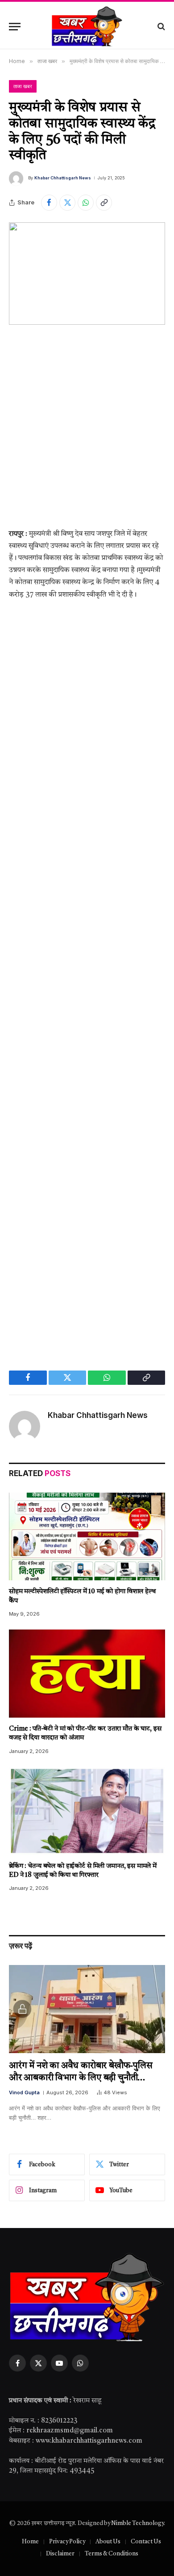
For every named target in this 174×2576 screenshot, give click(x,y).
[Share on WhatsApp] (86, 203)
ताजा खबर (23, 86)
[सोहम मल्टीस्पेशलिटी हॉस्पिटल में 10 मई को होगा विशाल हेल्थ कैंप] (87, 1537)
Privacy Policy (67, 2542)
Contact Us (146, 2542)
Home (30, 2542)
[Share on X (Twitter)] (67, 203)
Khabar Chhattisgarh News (63, 178)
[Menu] (15, 27)
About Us (108, 2542)
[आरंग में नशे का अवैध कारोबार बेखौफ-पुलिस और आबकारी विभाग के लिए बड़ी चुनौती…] (87, 2009)
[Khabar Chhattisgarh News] (87, 26)
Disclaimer (60, 2554)
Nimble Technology (137, 2523)
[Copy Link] (104, 203)
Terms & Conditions (112, 2554)
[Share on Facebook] (49, 203)
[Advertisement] (87, 434)
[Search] (160, 27)
